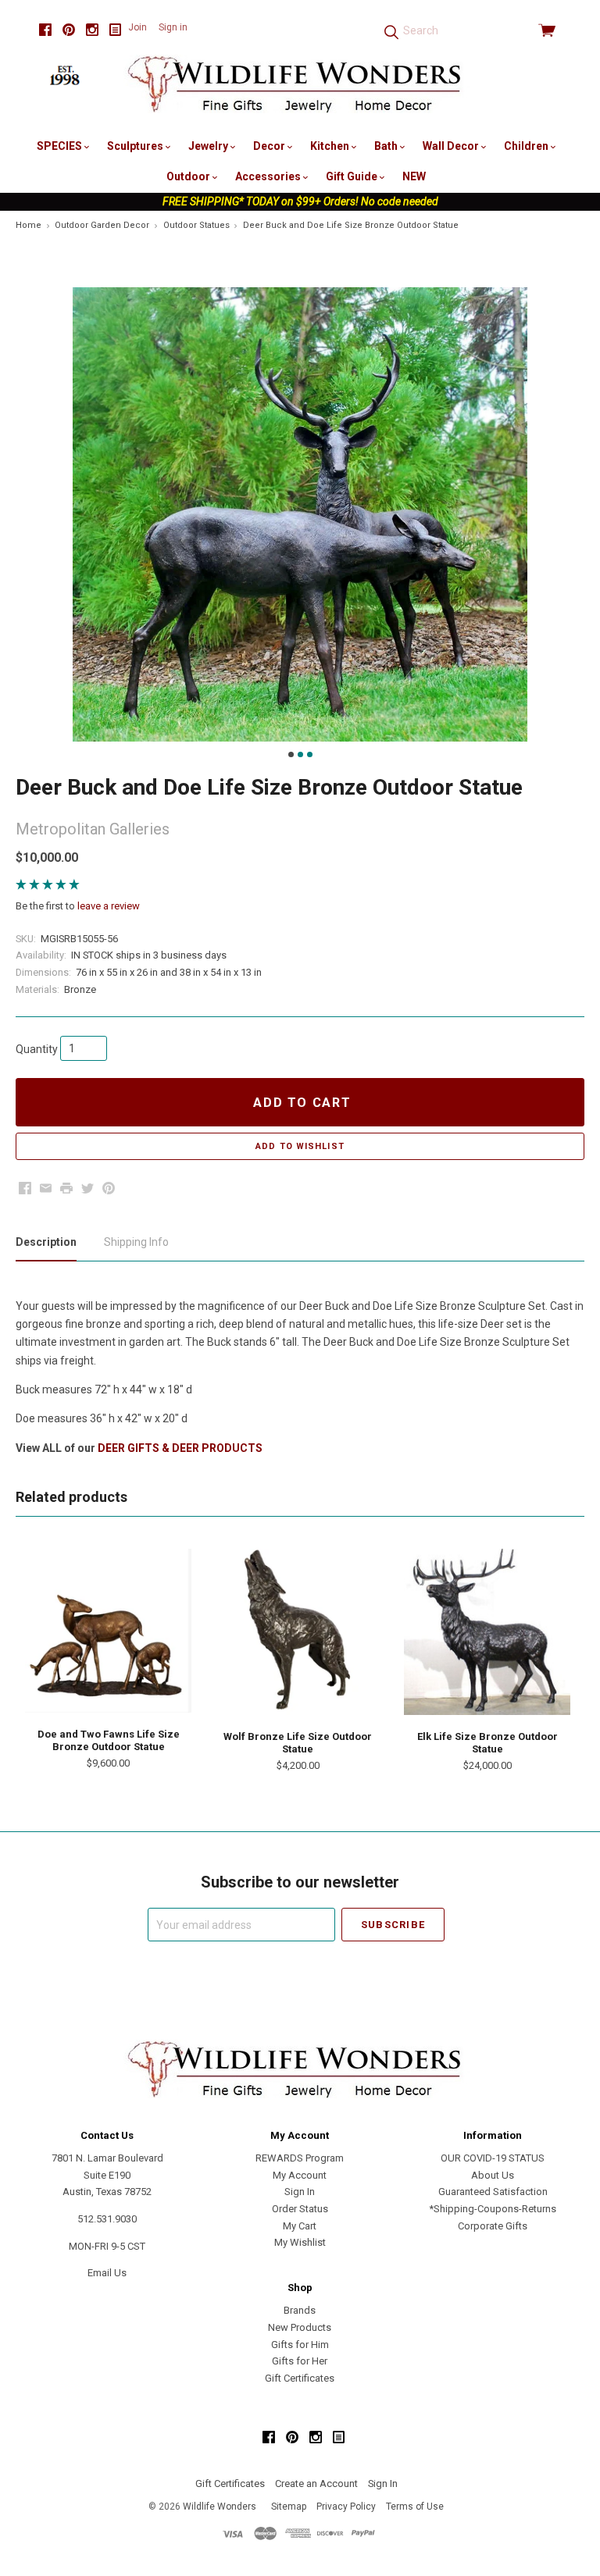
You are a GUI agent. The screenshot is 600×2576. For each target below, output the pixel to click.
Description (46, 1242)
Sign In (300, 2192)
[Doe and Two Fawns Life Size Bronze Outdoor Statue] (108, 1631)
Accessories (269, 176)
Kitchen (331, 146)
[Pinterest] (69, 30)
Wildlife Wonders (220, 2507)
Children (527, 146)
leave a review (109, 906)
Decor (270, 146)
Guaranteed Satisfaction (493, 2192)
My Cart (300, 2226)
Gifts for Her (300, 2361)
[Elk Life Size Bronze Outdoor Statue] (487, 1632)
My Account (300, 2175)
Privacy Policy (346, 2507)
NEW (414, 176)
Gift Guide (353, 176)
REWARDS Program (300, 2158)
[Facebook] (45, 30)
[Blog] (116, 30)
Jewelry (209, 146)
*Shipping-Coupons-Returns (493, 2209)
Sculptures (136, 146)
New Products (300, 2327)
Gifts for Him (300, 2345)
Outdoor (189, 176)
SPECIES (61, 146)
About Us (493, 2175)
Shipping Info (136, 1242)
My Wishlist (300, 2242)
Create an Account (316, 2483)
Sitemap (289, 2507)
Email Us (107, 2273)
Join (137, 27)
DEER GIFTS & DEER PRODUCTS (180, 1448)
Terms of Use (415, 2507)
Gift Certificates (300, 2378)
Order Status (300, 2209)
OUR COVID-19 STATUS (493, 2158)
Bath (387, 146)
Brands (300, 2310)
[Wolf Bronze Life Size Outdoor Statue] (298, 1632)
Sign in (173, 27)
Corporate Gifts (493, 2226)
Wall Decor (452, 146)
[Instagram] (92, 30)
